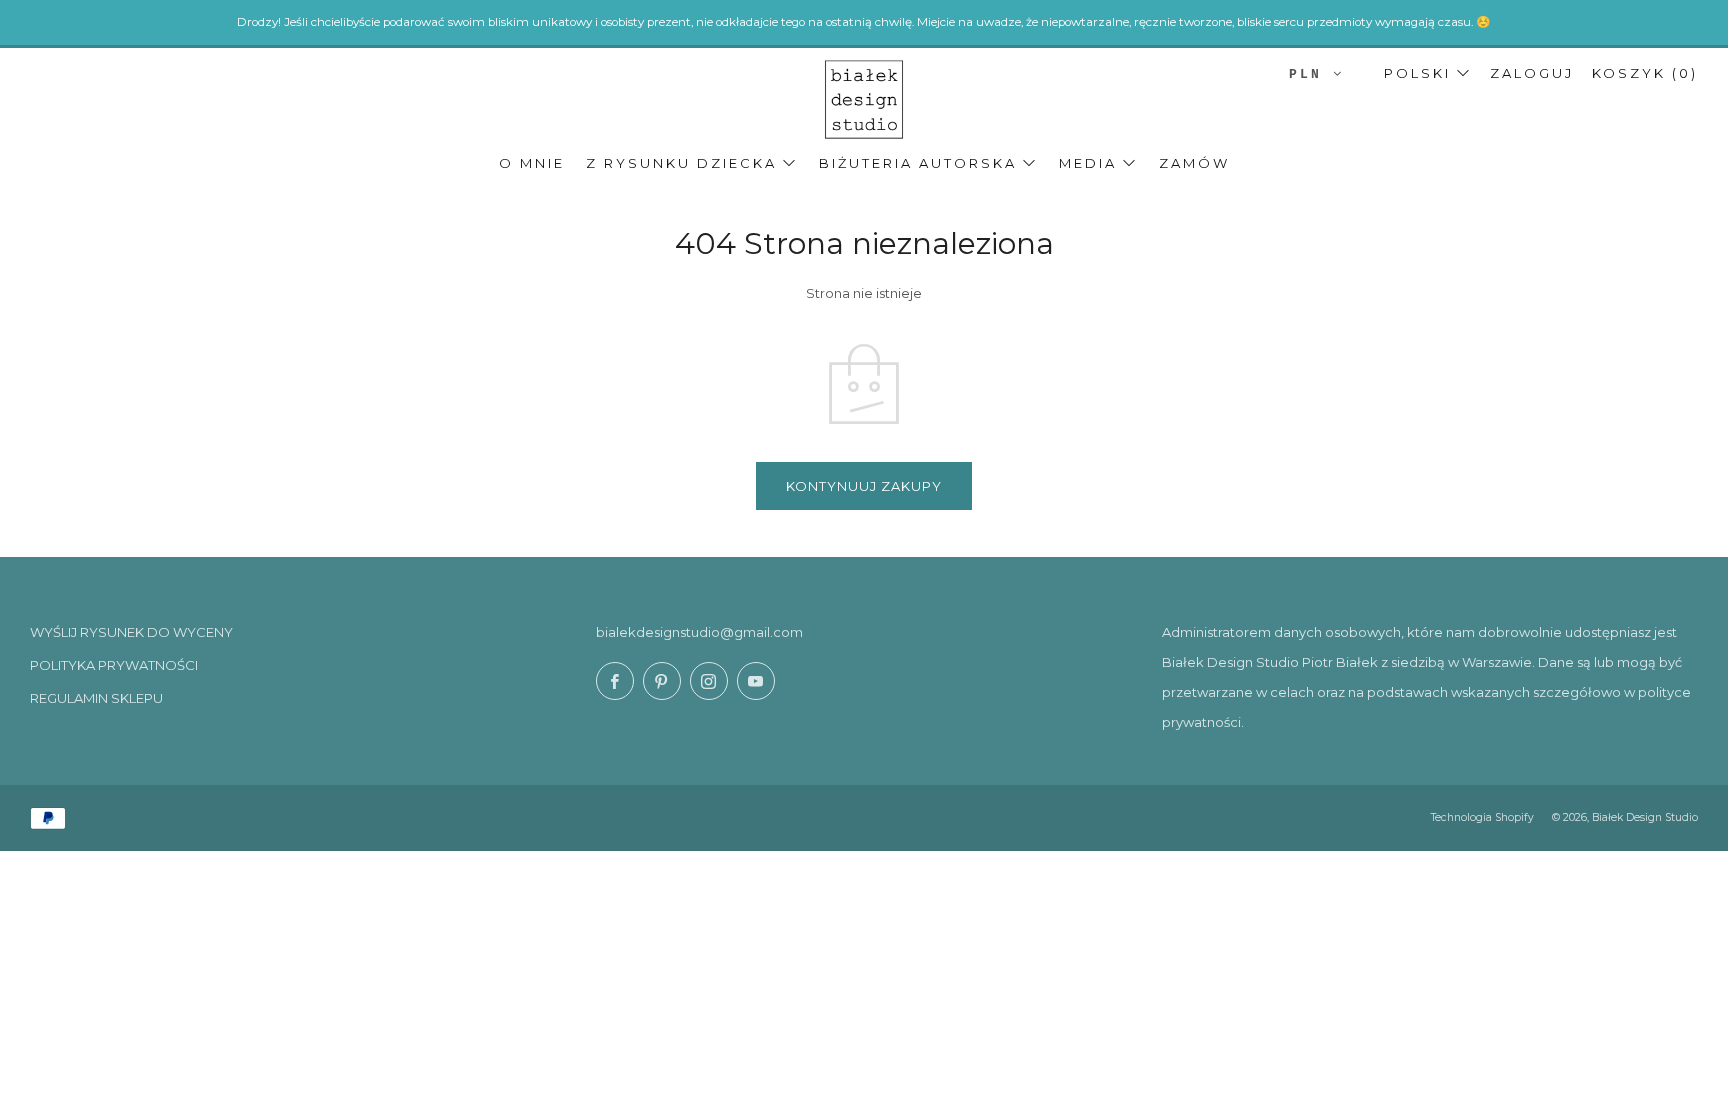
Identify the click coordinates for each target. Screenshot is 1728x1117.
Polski (1417, 73)
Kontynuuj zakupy (864, 486)
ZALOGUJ (1532, 73)
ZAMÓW (1194, 163)
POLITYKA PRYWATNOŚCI (114, 665)
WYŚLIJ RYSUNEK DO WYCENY (131, 632)
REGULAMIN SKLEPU (96, 698)
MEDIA (1088, 163)
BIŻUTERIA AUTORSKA (918, 163)
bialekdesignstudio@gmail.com (699, 632)
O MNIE (532, 163)
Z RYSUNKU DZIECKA (681, 163)
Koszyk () (1645, 73)
